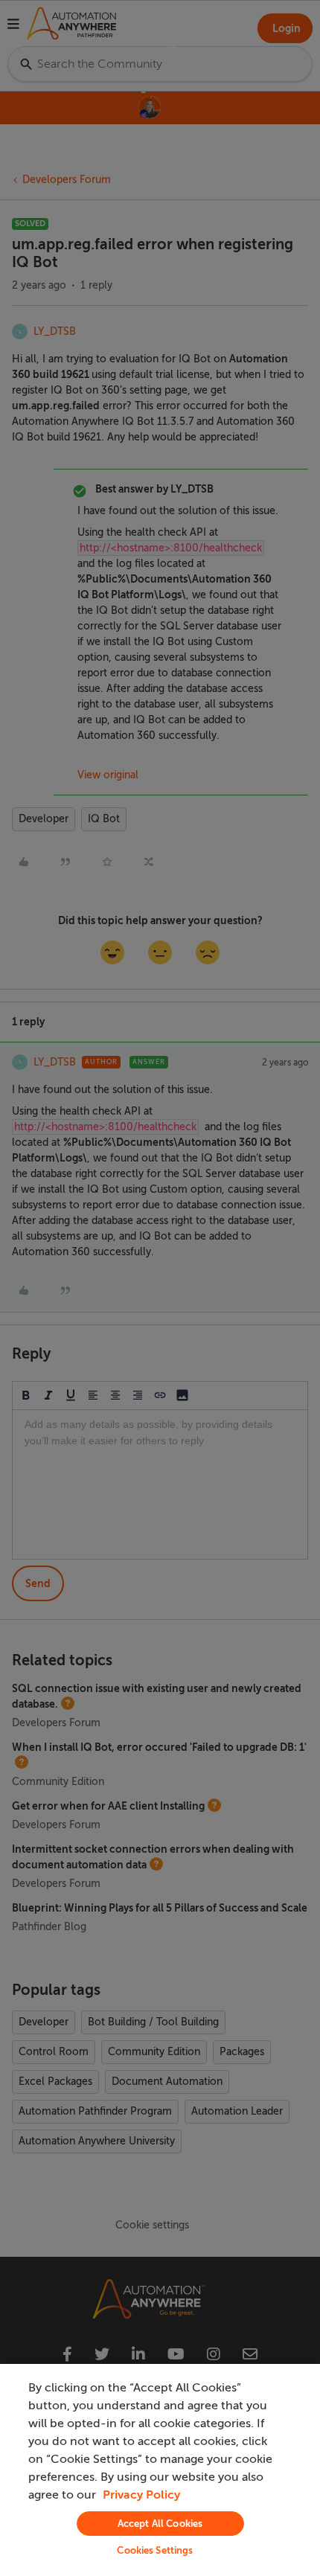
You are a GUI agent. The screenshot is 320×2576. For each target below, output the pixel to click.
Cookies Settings (155, 2550)
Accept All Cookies (160, 2524)
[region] (160, 2470)
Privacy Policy (141, 2495)
